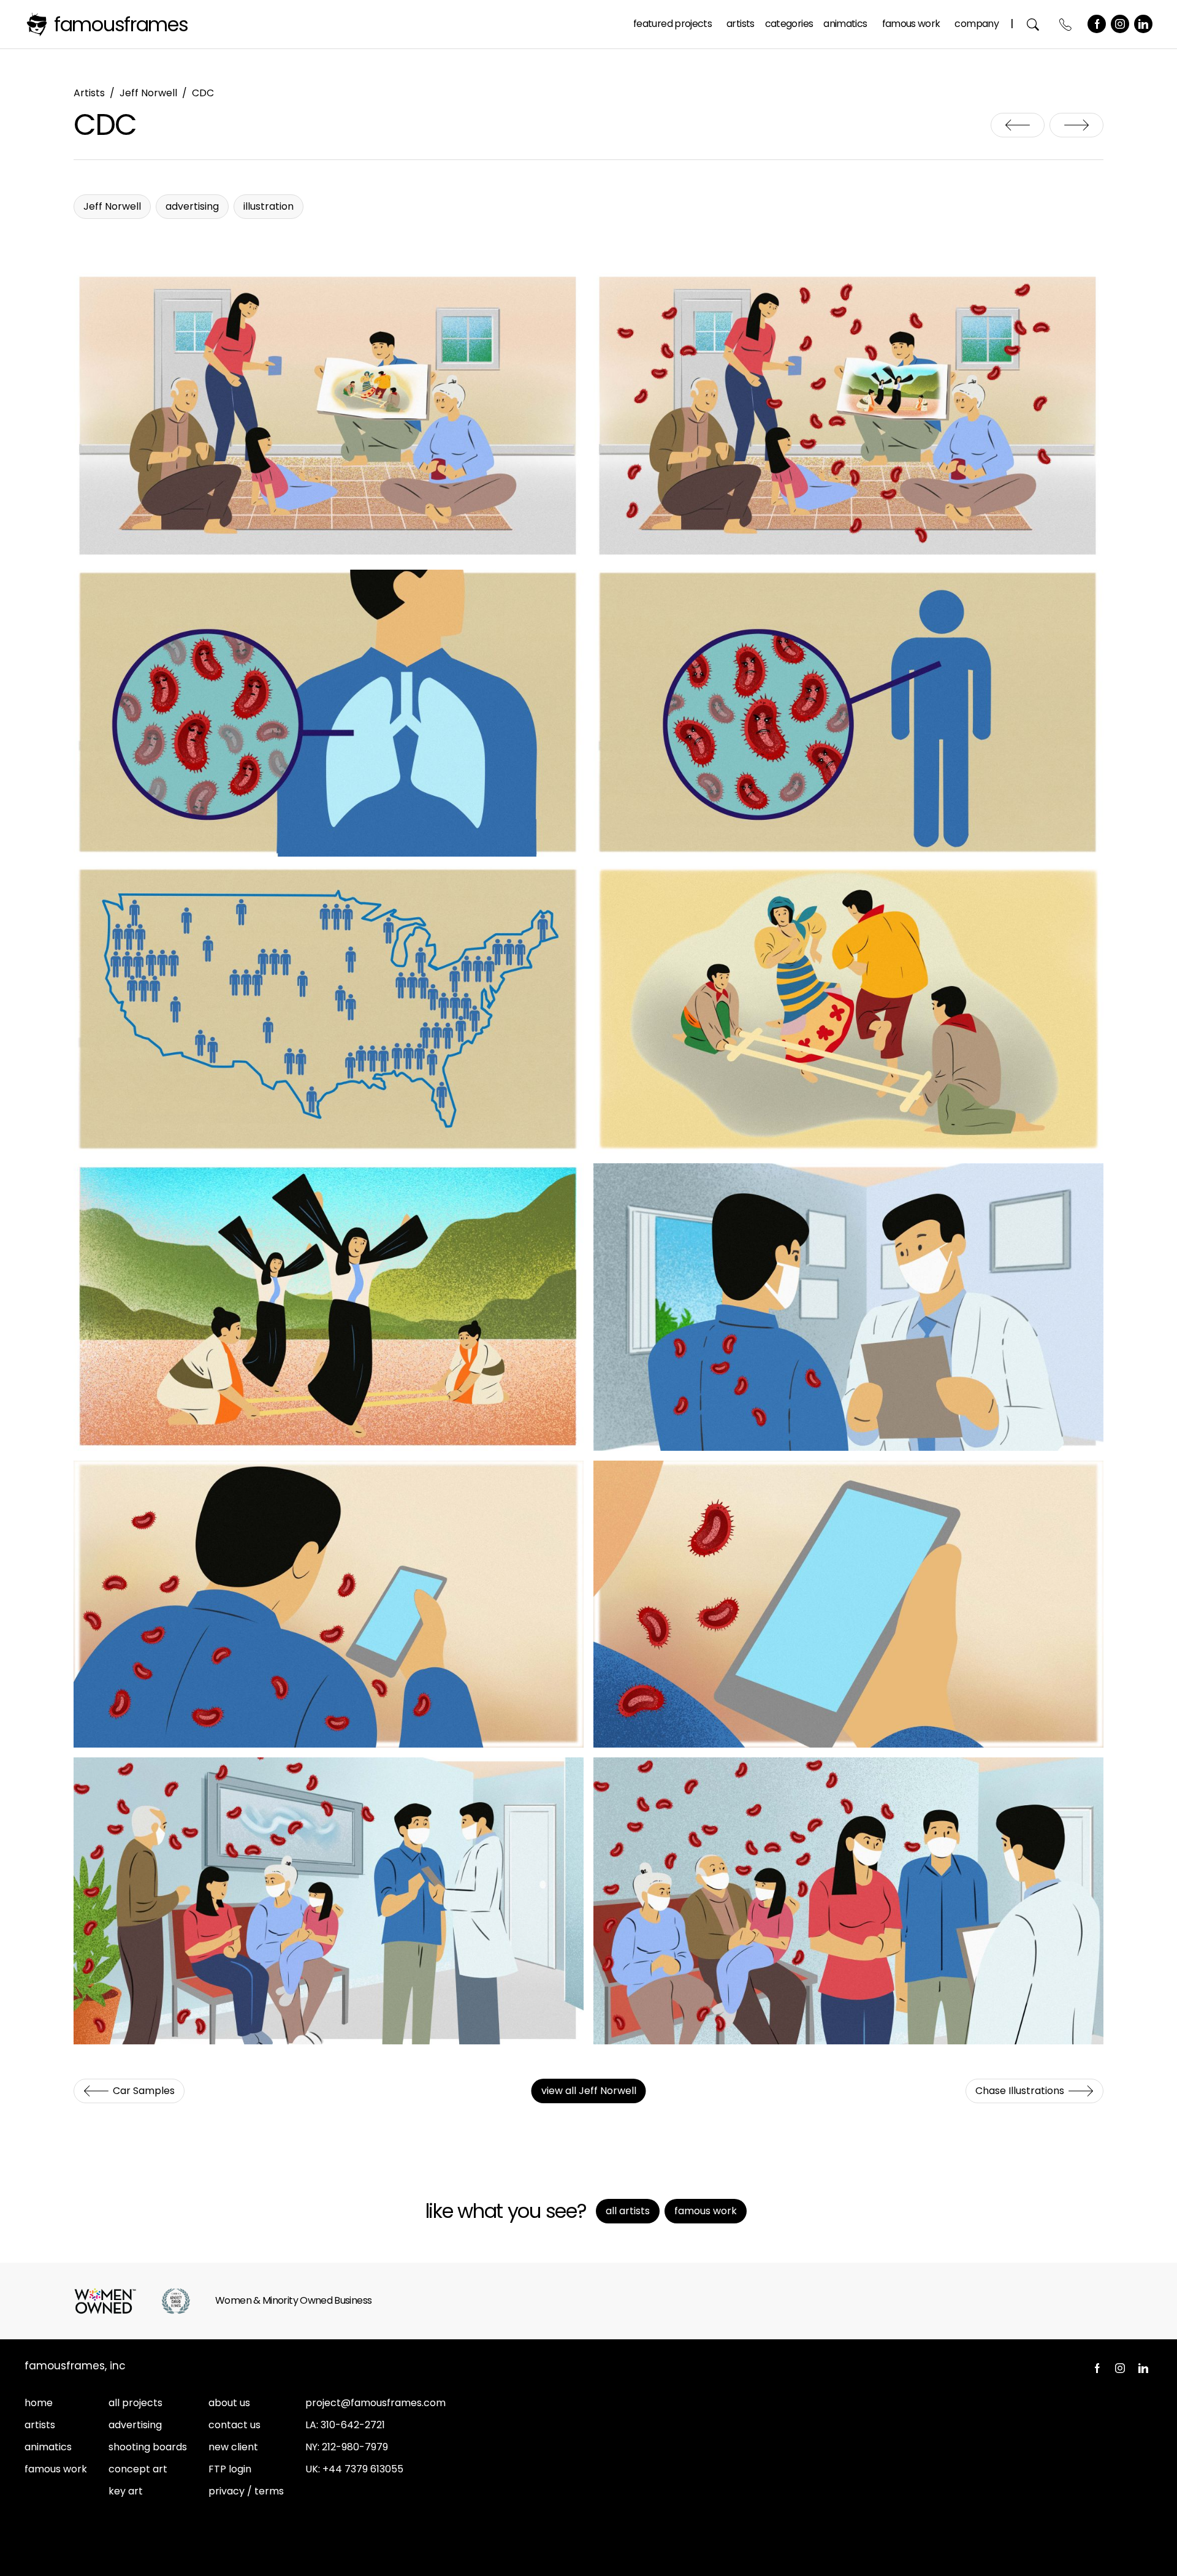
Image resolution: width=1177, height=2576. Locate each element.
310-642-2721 (353, 2425)
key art (126, 2491)
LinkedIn (1143, 24)
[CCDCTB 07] (329, 1604)
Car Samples (1018, 125)
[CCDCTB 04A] (329, 713)
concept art (138, 2469)
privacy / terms (246, 2491)
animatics (48, 2447)
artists (40, 2425)
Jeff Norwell (148, 93)
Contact (1066, 24)
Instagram (1120, 24)
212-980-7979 (355, 2447)
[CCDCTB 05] (848, 1010)
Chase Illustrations (1076, 125)
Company (977, 24)
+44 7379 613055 (363, 2469)
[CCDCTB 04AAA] (329, 1010)
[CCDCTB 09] (329, 1901)
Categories (789, 24)
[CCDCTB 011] (848, 1307)
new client (233, 2447)
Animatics (845, 24)
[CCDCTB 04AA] (848, 713)
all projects (135, 2403)
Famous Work (911, 24)
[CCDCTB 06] (329, 1307)
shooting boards (148, 2447)
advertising (135, 2425)
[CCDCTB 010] (848, 1901)
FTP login (230, 2469)
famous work (56, 2469)
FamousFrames (121, 24)
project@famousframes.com (375, 2403)
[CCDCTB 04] (848, 416)
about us (229, 2403)
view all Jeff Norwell (589, 2091)
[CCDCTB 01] (329, 416)
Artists (741, 24)
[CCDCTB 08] (848, 1604)
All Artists (628, 2211)
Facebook (1097, 24)
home (39, 2403)
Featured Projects (672, 24)
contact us (234, 2425)
